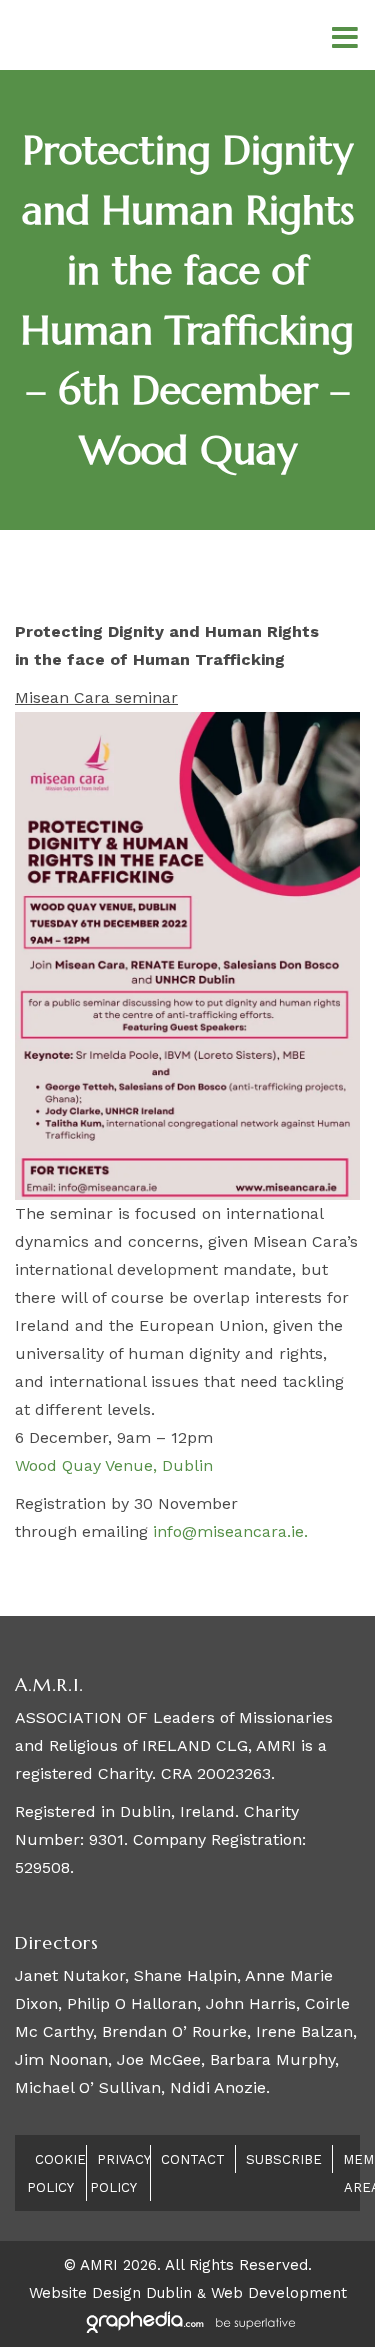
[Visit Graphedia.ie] (188, 2321)
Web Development (279, 2293)
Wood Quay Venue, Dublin (114, 1465)
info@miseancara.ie (228, 1531)
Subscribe (284, 2159)
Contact (193, 2159)
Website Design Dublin (110, 2293)
